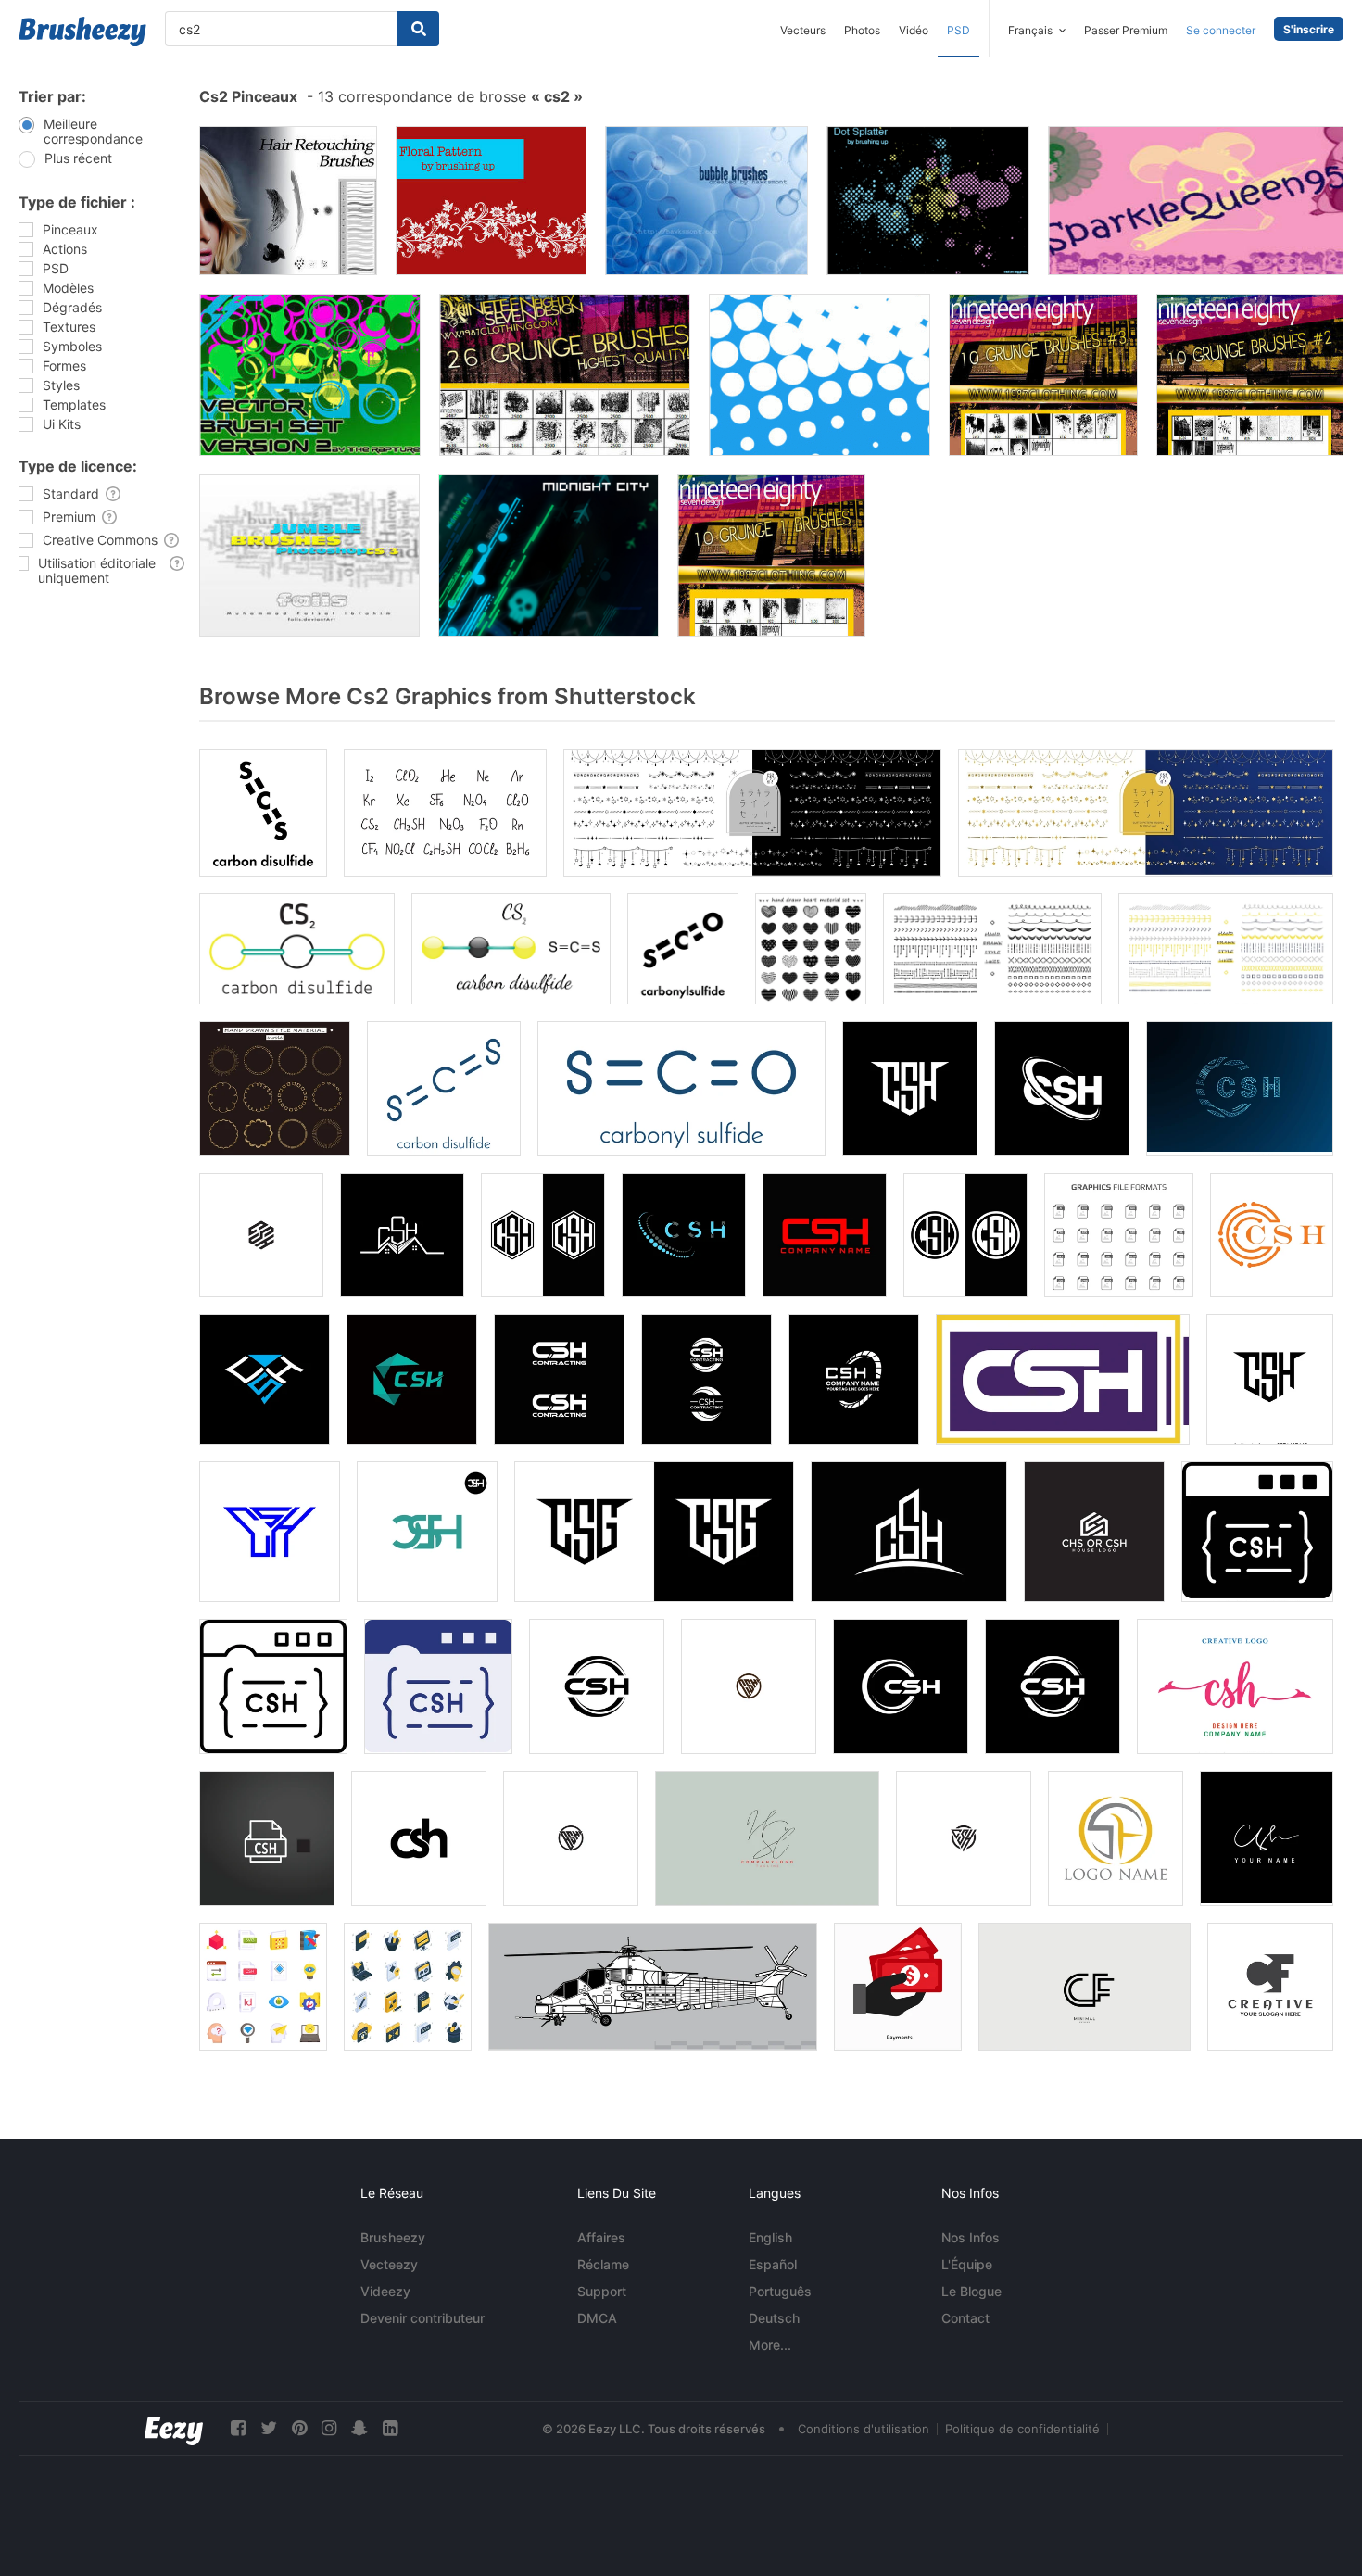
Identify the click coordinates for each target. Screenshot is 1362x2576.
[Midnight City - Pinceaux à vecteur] (549, 556)
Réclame (603, 2264)
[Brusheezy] (82, 32)
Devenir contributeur (422, 2318)
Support (602, 2291)
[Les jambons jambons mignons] (1196, 201)
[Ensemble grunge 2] (1250, 375)
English (770, 2237)
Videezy (385, 2291)
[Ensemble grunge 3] (1043, 375)
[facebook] (238, 2428)
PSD (958, 30)
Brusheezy (393, 2237)
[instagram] (329, 2428)
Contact (965, 2318)
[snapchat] (359, 2428)
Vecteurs (803, 30)
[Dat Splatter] (928, 201)
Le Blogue (971, 2291)
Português (780, 2291)
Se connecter (1221, 30)
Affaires (601, 2237)
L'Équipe (967, 2264)
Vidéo (914, 30)
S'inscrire (1309, 29)
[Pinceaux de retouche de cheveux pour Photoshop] (288, 201)
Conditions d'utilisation (864, 2429)
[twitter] (269, 2428)
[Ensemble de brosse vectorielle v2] (310, 375)
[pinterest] (299, 2428)
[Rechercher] (418, 29)
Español (773, 2264)
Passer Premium (1126, 30)
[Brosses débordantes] (309, 556)
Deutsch (774, 2318)
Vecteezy (389, 2264)
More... (770, 2345)
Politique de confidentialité (1022, 2429)
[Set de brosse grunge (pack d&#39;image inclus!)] (565, 375)
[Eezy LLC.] (174, 2428)
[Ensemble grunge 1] (771, 556)
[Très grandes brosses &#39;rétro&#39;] (820, 375)
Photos (862, 30)
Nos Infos (971, 2237)
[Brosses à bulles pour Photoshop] (706, 201)
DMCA (597, 2318)
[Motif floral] (491, 201)
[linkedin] (390, 2428)
